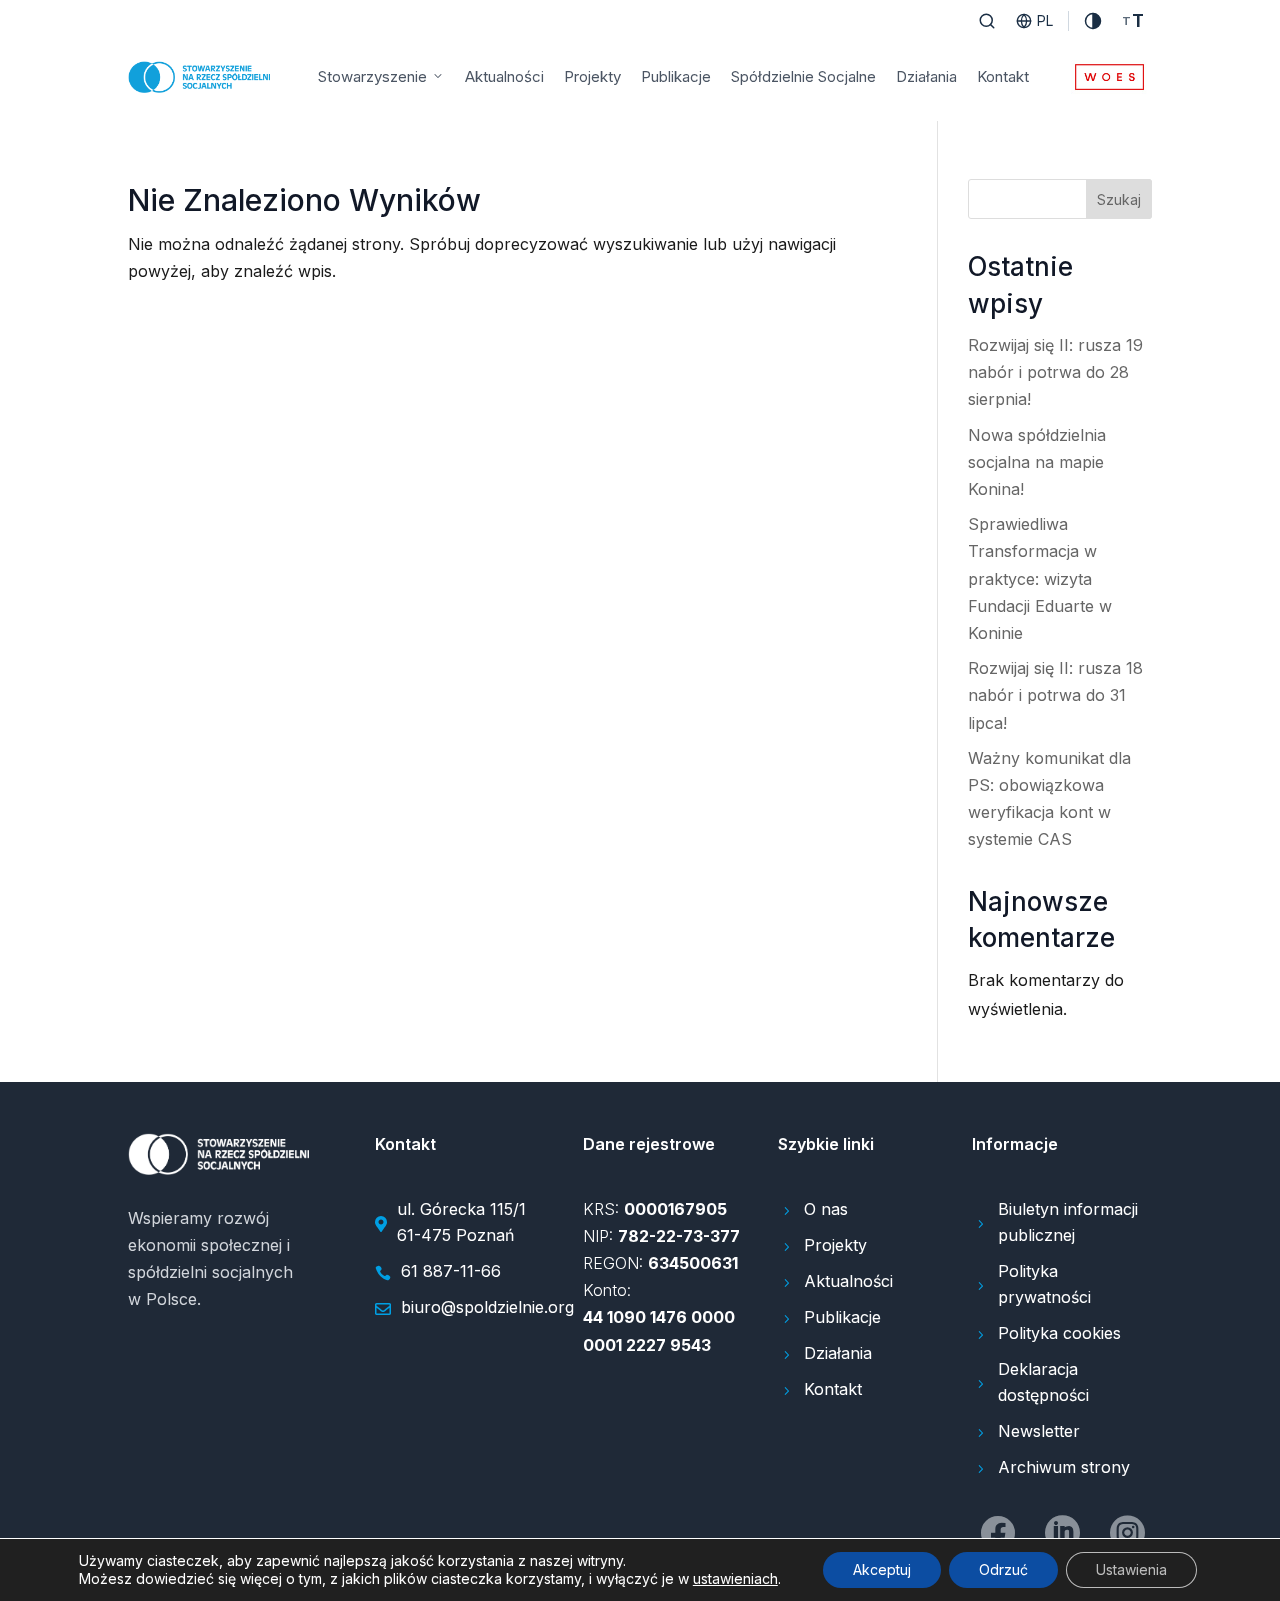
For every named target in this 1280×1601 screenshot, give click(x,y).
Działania (926, 76)
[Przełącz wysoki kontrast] (1093, 21)
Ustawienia (1131, 1569)
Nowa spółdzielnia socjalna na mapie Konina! (1037, 462)
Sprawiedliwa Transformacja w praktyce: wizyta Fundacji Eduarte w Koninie (1040, 578)
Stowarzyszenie (372, 76)
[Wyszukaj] (987, 21)
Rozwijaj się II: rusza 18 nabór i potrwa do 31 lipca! (1055, 695)
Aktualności (504, 76)
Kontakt (1003, 76)
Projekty (592, 76)
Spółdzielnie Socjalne (803, 76)
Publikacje (676, 76)
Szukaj (1119, 199)
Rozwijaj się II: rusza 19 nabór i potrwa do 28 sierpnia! (1055, 372)
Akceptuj (882, 1569)
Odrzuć (1003, 1569)
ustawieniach (735, 1578)
